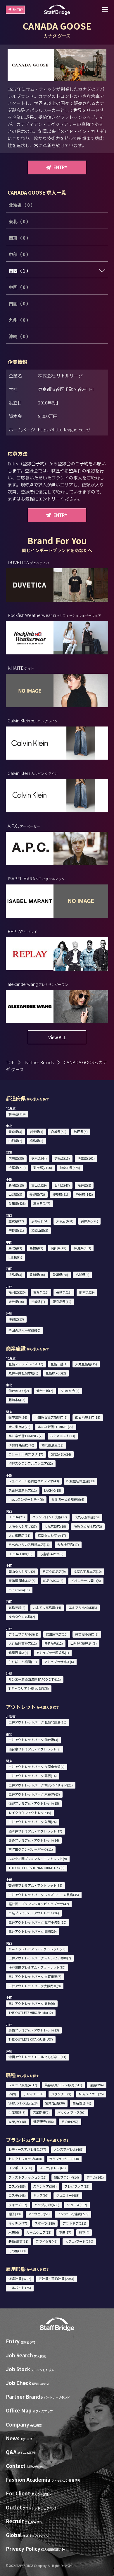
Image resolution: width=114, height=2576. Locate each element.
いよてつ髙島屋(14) (47, 1607)
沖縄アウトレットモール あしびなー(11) (37, 2057)
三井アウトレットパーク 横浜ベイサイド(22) (41, 1785)
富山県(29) (39, 1185)
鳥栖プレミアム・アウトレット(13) (34, 2030)
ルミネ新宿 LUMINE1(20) (56, 1427)
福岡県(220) (17, 1292)
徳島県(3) (15, 1275)
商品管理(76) (82, 2103)
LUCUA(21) (17, 1517)
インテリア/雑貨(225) (73, 2214)
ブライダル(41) (47, 2241)
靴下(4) (84, 2232)
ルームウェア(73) (39, 2232)
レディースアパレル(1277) (27, 2149)
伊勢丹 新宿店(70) (21, 1445)
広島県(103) (83, 1248)
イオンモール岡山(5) (86, 1580)
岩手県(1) (36, 1132)
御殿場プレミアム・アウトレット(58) (35, 1885)
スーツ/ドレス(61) (53, 2168)
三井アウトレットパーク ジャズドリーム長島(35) (44, 1895)
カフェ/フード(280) (79, 2241)
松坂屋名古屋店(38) (81, 1481)
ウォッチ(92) (18, 2205)
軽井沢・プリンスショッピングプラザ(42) (39, 1904)
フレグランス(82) (77, 2186)
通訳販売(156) (44, 2121)
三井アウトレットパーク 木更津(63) (34, 1794)
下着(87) (65, 2232)
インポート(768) (20, 2168)
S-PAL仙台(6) (70, 1391)
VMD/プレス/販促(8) (23, 2103)
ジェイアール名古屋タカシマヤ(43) (34, 1481)
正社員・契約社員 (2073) (56, 2279)
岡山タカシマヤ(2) (22, 1571)
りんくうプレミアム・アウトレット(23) (37, 1949)
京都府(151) (40, 1221)
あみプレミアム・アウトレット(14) (34, 1840)
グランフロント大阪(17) (50, 1517)
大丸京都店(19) (55, 1526)
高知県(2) (83, 1275)
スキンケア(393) (45, 2186)
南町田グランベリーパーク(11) (31, 1849)
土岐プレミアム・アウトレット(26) (34, 1913)
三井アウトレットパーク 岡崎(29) (33, 1931)
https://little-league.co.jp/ (64, 429)
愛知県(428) (17, 1203)
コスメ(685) (17, 2186)
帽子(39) (15, 2214)
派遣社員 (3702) (20, 2279)
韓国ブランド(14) (66, 2177)
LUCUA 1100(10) (20, 1554)
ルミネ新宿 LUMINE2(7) (26, 1436)
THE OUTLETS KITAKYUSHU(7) (31, 2039)
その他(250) (70, 2121)
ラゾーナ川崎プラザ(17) (26, 1454)
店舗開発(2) (41, 2112)
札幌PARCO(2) (56, 1373)
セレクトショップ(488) (25, 2159)
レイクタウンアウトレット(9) (30, 1813)
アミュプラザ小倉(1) (23, 1634)
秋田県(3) (81, 1132)
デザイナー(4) (33, 2094)
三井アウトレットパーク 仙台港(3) (33, 1740)
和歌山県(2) (40, 1230)
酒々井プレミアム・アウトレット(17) (35, 1831)
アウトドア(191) (74, 2223)
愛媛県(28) (60, 1275)
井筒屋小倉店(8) (87, 1634)
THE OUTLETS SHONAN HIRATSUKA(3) (37, 1868)
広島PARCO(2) (53, 1580)
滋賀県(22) (16, 1221)
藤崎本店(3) (17, 1400)
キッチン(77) (18, 2223)
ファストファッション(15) (27, 2177)
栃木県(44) (39, 1158)
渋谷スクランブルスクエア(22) (31, 1463)
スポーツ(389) (45, 2223)
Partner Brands (39, 1062)
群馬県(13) (62, 1158)
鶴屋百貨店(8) (19, 1653)
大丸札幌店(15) (86, 1364)
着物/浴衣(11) (18, 2241)
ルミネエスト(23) (63, 1436)
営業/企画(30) (55, 2103)
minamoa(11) (19, 1590)
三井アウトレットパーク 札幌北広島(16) (37, 1722)
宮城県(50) (59, 1132)
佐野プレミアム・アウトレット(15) (34, 1803)
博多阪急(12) (53, 1643)
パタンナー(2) (61, 2094)
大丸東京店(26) (19, 1427)
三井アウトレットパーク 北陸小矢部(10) (37, 1922)
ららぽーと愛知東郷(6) (68, 1499)
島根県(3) (36, 1248)
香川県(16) (37, 1275)
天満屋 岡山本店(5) (22, 1580)
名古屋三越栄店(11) (23, 1490)
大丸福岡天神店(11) (23, 1643)
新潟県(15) (16, 1185)
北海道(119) (17, 1114)
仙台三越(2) (45, 1391)
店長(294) (97, 2085)
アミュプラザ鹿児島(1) (52, 1653)
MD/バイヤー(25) (91, 2094)
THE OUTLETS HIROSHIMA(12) (31, 2012)
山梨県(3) (15, 1194)
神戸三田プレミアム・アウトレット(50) (37, 1967)
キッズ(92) (41, 2195)
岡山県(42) (59, 1248)
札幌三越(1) (59, 1364)
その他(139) (17, 2251)
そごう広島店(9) (54, 1571)
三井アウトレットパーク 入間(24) (33, 1822)
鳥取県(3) (15, 1248)
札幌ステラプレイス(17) (26, 1364)
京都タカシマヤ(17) (52, 1535)
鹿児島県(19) (62, 1301)
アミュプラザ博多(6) (59, 1662)
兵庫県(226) (90, 1221)
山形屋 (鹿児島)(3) (84, 1643)
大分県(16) (16, 1301)
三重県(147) (42, 1203)
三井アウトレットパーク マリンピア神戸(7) (40, 1958)
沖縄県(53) (16, 1319)
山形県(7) (15, 1141)
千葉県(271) (17, 1168)
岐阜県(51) (60, 1194)
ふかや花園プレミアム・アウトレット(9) (38, 1859)
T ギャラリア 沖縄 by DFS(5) (29, 1688)
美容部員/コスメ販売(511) (63, 2085)
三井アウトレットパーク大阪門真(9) (35, 1986)
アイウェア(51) (39, 2214)
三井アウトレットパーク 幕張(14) (33, 1776)
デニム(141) (95, 2177)
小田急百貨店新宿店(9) (51, 1417)
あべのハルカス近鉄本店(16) (29, 1544)
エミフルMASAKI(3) (83, 1607)
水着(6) (14, 2232)
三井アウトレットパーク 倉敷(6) (32, 2003)
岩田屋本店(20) (57, 1634)
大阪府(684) (65, 1221)
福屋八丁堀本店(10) (88, 1571)
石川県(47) (62, 1185)
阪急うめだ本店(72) (88, 1526)
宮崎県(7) (38, 1301)
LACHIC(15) (53, 1490)
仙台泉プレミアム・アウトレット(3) (34, 1749)
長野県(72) (37, 1194)
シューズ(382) (77, 2205)
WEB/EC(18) (17, 2121)
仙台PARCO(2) (19, 1391)
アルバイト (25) (20, 2288)
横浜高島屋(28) (52, 1445)
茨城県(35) (16, 1158)
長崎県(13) (64, 1292)
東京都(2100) (43, 1168)
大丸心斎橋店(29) (87, 1517)
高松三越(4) (17, 1607)
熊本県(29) (87, 1292)
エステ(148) (17, 2195)
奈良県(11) (16, 1230)
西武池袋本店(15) (88, 1417)
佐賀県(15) (41, 1292)
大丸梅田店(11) (19, 1535)
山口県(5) (15, 1257)
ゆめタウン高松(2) (22, 1617)
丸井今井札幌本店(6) (23, 1373)
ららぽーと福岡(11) (23, 1662)
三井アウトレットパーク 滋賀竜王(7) (35, 1976)
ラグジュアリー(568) (64, 2159)
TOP (10, 1062)
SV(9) (12, 2094)
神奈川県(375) (70, 1168)
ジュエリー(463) (68, 2195)
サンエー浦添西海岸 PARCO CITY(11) (35, 1679)
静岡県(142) (84, 1194)
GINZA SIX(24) (61, 1454)
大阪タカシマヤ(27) (23, 1526)
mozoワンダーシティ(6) (26, 1499)
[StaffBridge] (57, 10)
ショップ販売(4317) (23, 2085)
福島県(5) (36, 1141)
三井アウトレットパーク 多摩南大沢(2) (37, 1767)
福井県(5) (84, 1185)
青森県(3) (15, 1132)
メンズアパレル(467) (69, 2149)
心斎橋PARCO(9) (52, 1554)
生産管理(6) (17, 2112)
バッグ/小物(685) (47, 2205)
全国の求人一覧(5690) (24, 1330)
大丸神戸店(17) (68, 1544)
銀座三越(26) (18, 1417)
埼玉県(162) (86, 1158)
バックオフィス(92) (71, 2112)
